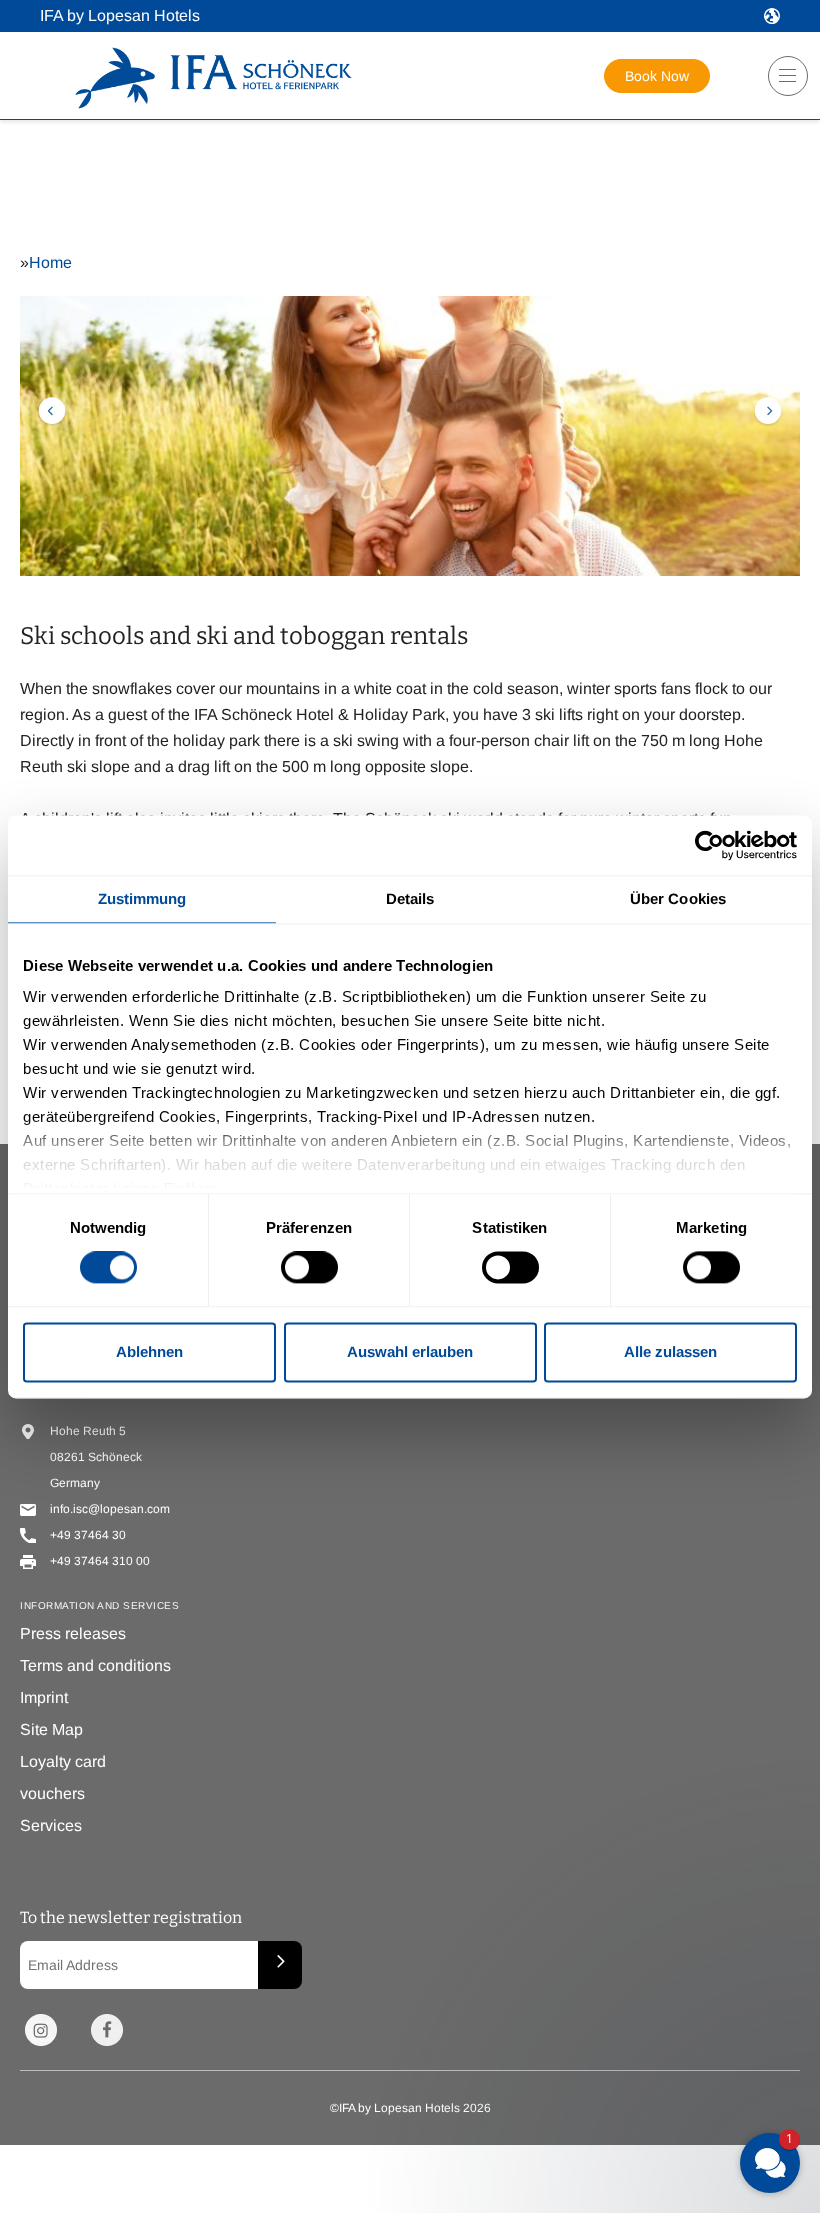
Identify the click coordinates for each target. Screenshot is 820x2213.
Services (51, 1825)
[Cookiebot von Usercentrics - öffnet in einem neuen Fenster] (709, 845)
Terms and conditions (95, 1665)
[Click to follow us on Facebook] (107, 2030)
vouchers (52, 1793)
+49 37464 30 (88, 1535)
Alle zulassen (670, 1351)
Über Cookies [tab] (678, 898)
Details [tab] (410, 898)
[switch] (309, 1268)
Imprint (44, 1697)
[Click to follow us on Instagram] (41, 2030)
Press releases (73, 1633)
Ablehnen (149, 1351)
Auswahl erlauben (410, 1351)
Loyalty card (63, 1761)
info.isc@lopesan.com (110, 1509)
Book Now (657, 76)
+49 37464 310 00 (100, 1561)
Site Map (51, 1729)
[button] (772, 16)
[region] (781, 83)
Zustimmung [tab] (142, 898)
